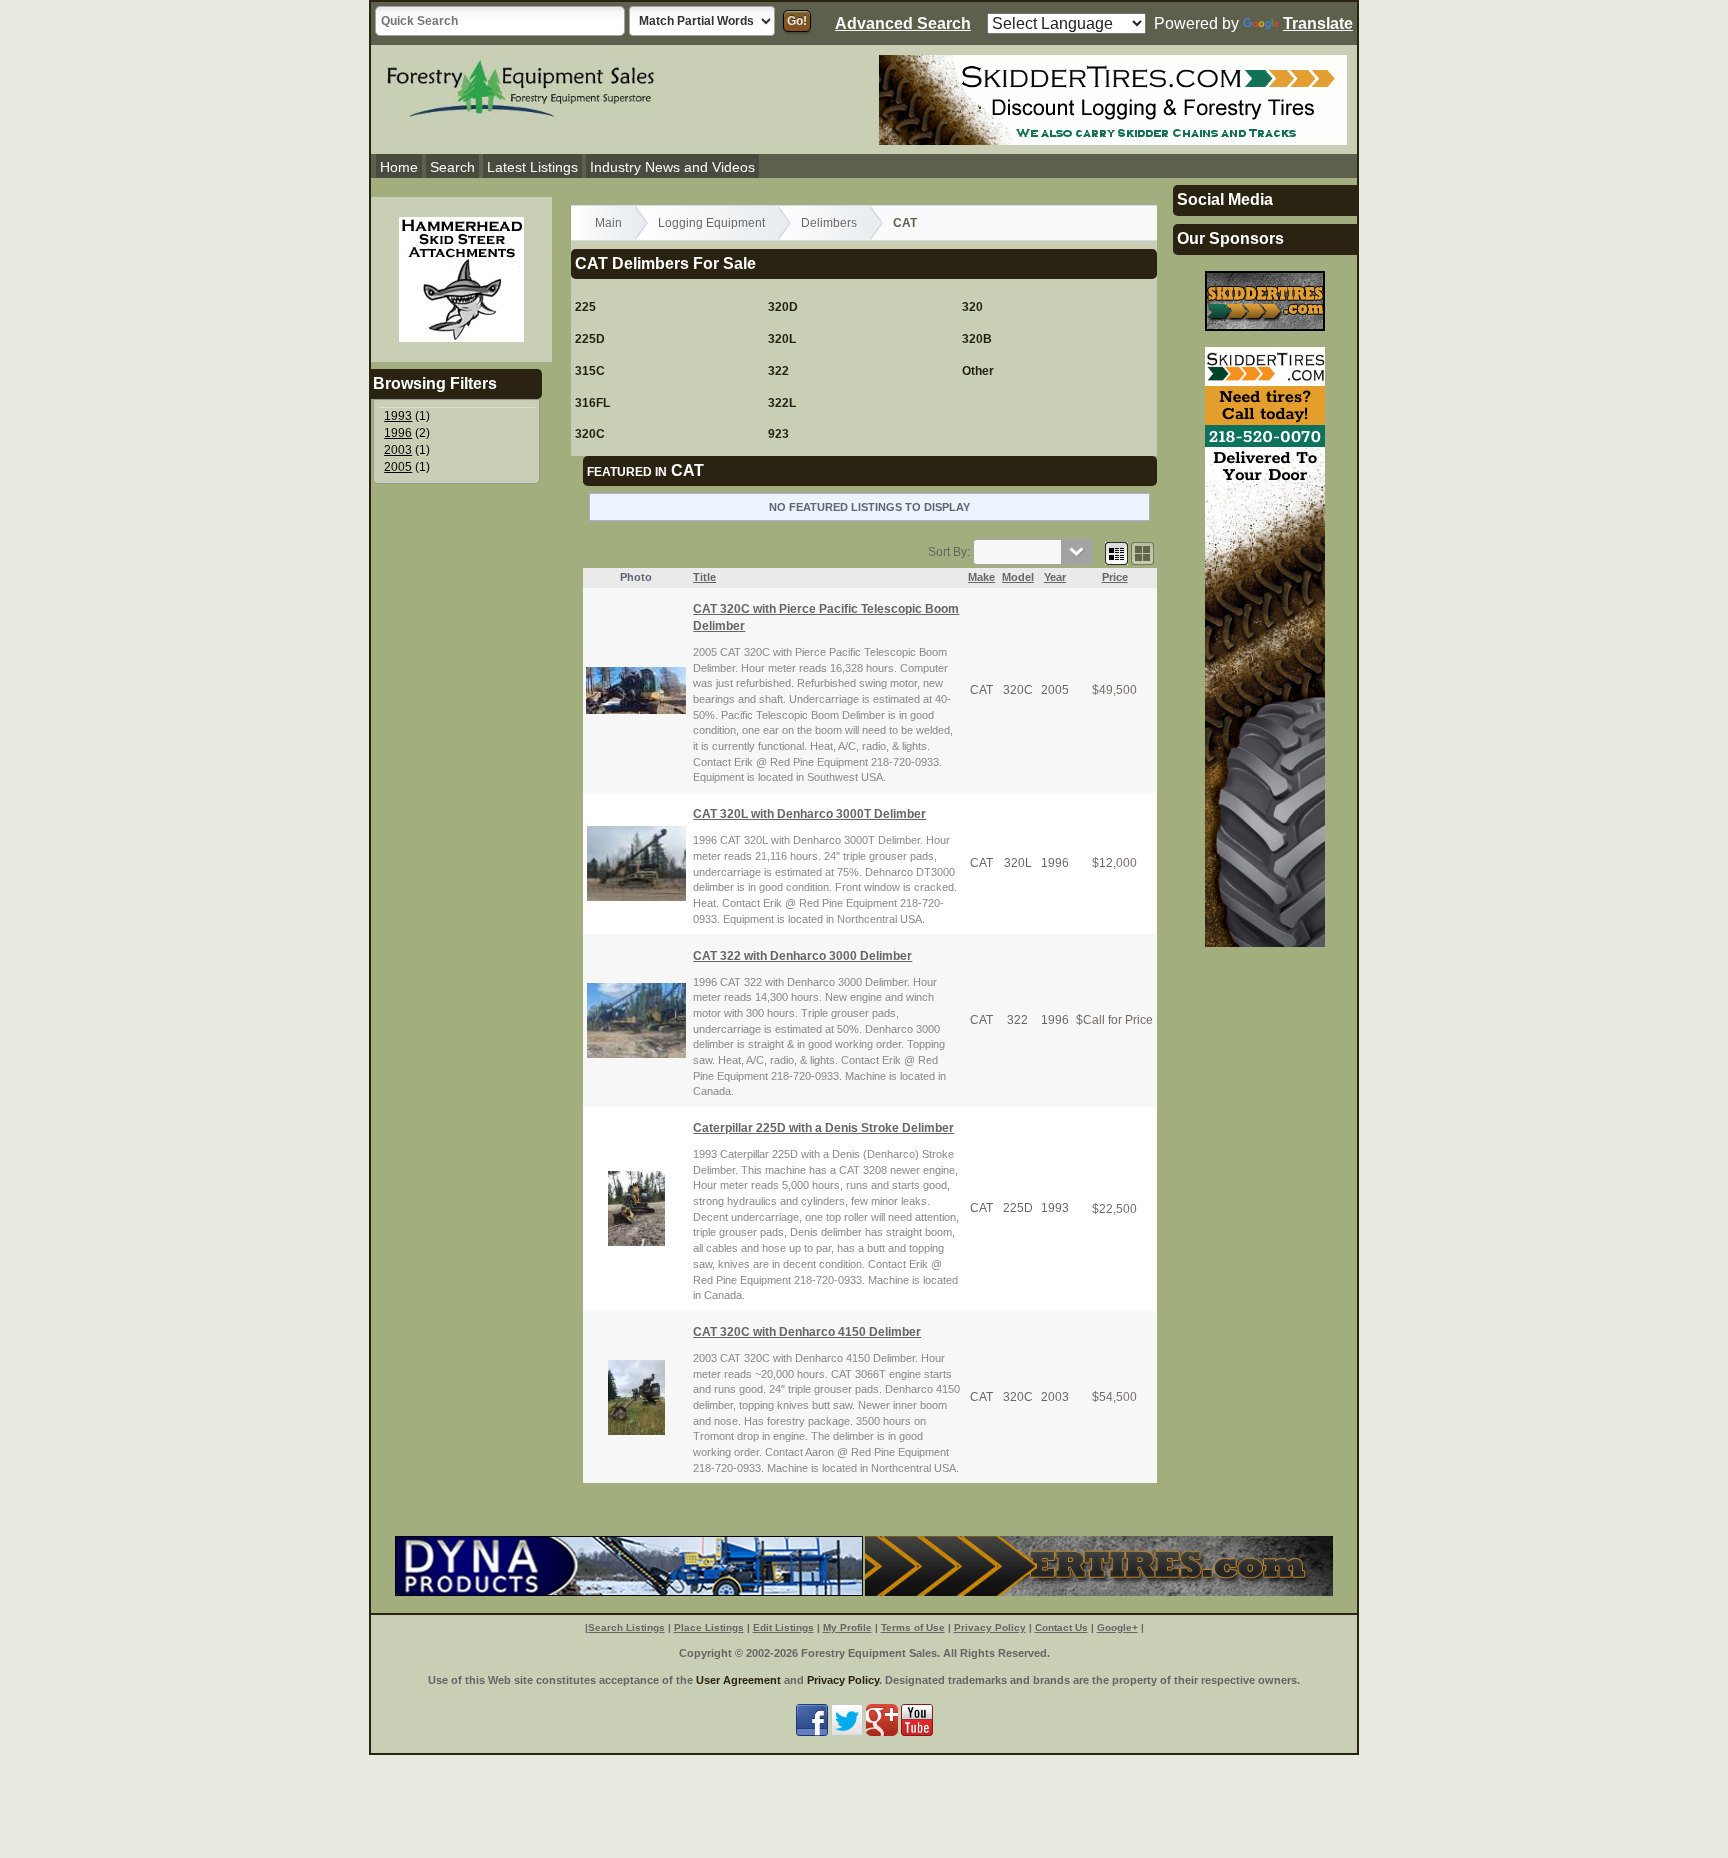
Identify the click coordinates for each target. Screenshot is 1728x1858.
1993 (398, 416)
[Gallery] (1142, 552)
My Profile (847, 1627)
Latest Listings (532, 167)
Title (704, 577)
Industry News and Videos (672, 167)
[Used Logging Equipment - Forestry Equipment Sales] (521, 86)
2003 (398, 450)
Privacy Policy (990, 1627)
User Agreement (738, 1680)
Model (1018, 577)
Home (399, 167)
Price (1115, 577)
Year (1055, 577)
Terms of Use (913, 1627)
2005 (398, 467)
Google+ (1117, 1627)
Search (452, 167)
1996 (398, 433)
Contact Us (1061, 1627)
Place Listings (709, 1627)
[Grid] (1116, 552)
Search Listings (626, 1627)
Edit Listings (783, 1627)
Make (981, 577)
